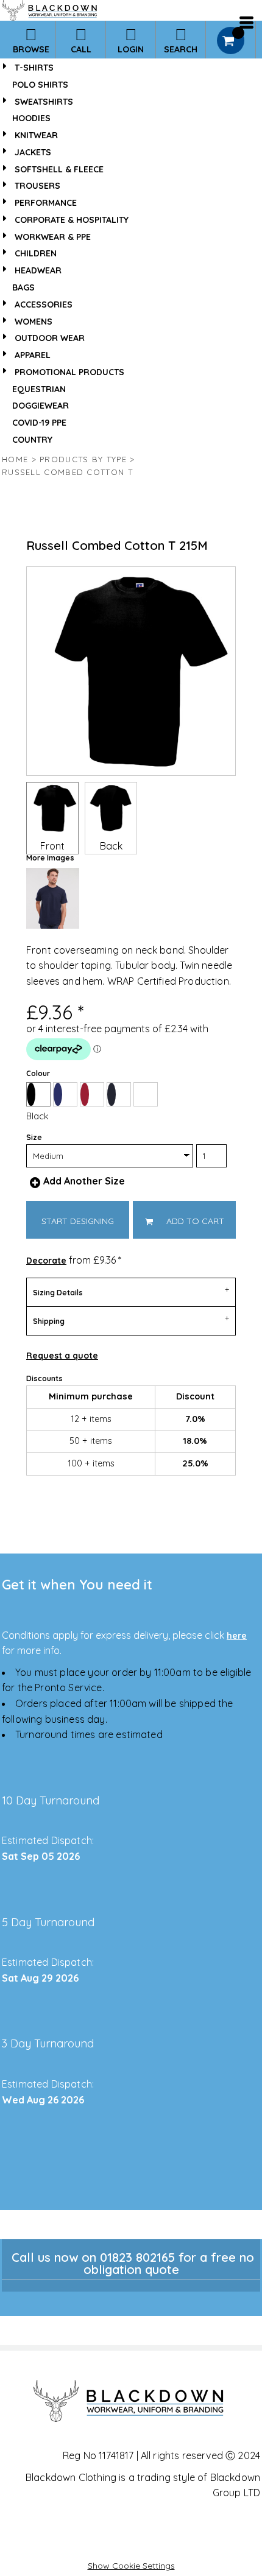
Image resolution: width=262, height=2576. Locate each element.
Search (181, 49)
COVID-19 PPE (39, 423)
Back (111, 846)
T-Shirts (34, 68)
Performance (46, 203)
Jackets (33, 152)
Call (81, 49)
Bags (23, 287)
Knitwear (36, 135)
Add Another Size (84, 1181)
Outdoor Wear (50, 338)
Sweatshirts (44, 102)
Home (15, 459)
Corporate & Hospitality (72, 220)
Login (131, 49)
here (237, 1636)
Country (32, 440)
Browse (31, 49)
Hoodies (31, 118)
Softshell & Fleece (59, 169)
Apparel (33, 355)
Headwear (38, 270)
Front (52, 846)
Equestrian (39, 389)
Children (36, 253)
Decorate (46, 1261)
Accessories (44, 304)
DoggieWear (41, 406)
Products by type (83, 459)
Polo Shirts (40, 85)
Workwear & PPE (53, 237)
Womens (34, 322)
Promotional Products (69, 372)
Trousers (37, 186)
